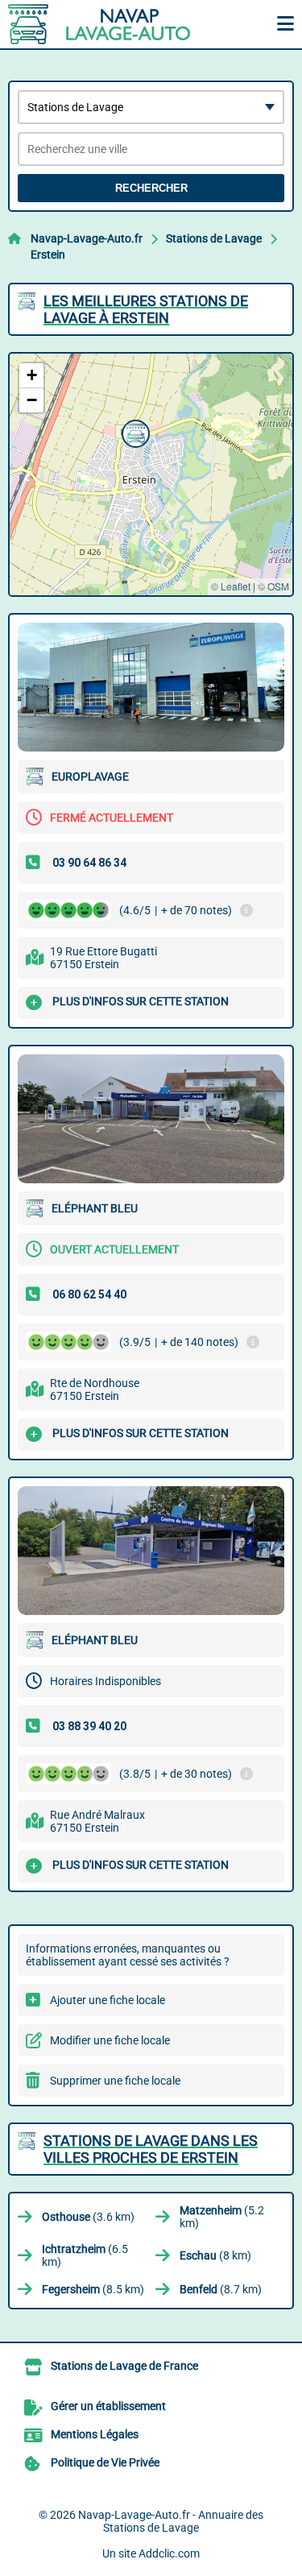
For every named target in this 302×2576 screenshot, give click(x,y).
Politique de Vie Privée (105, 2462)
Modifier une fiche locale (110, 2040)
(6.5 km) (85, 2255)
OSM (278, 586)
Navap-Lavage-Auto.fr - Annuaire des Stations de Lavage (171, 2521)
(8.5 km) (93, 2289)
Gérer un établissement (108, 2406)
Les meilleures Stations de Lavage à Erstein (146, 309)
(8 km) (215, 2255)
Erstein (48, 255)
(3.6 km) (88, 2217)
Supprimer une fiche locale (115, 2081)
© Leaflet (231, 586)
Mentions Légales (95, 2434)
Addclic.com (169, 2553)
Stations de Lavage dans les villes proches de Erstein (151, 2149)
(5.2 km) (222, 2217)
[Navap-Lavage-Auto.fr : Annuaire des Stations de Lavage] (109, 24)
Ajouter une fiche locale (108, 2000)
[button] (134, 432)
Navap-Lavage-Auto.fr (87, 238)
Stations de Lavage (214, 238)
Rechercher (151, 188)
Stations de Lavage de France (124, 2366)
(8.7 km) (221, 2289)
